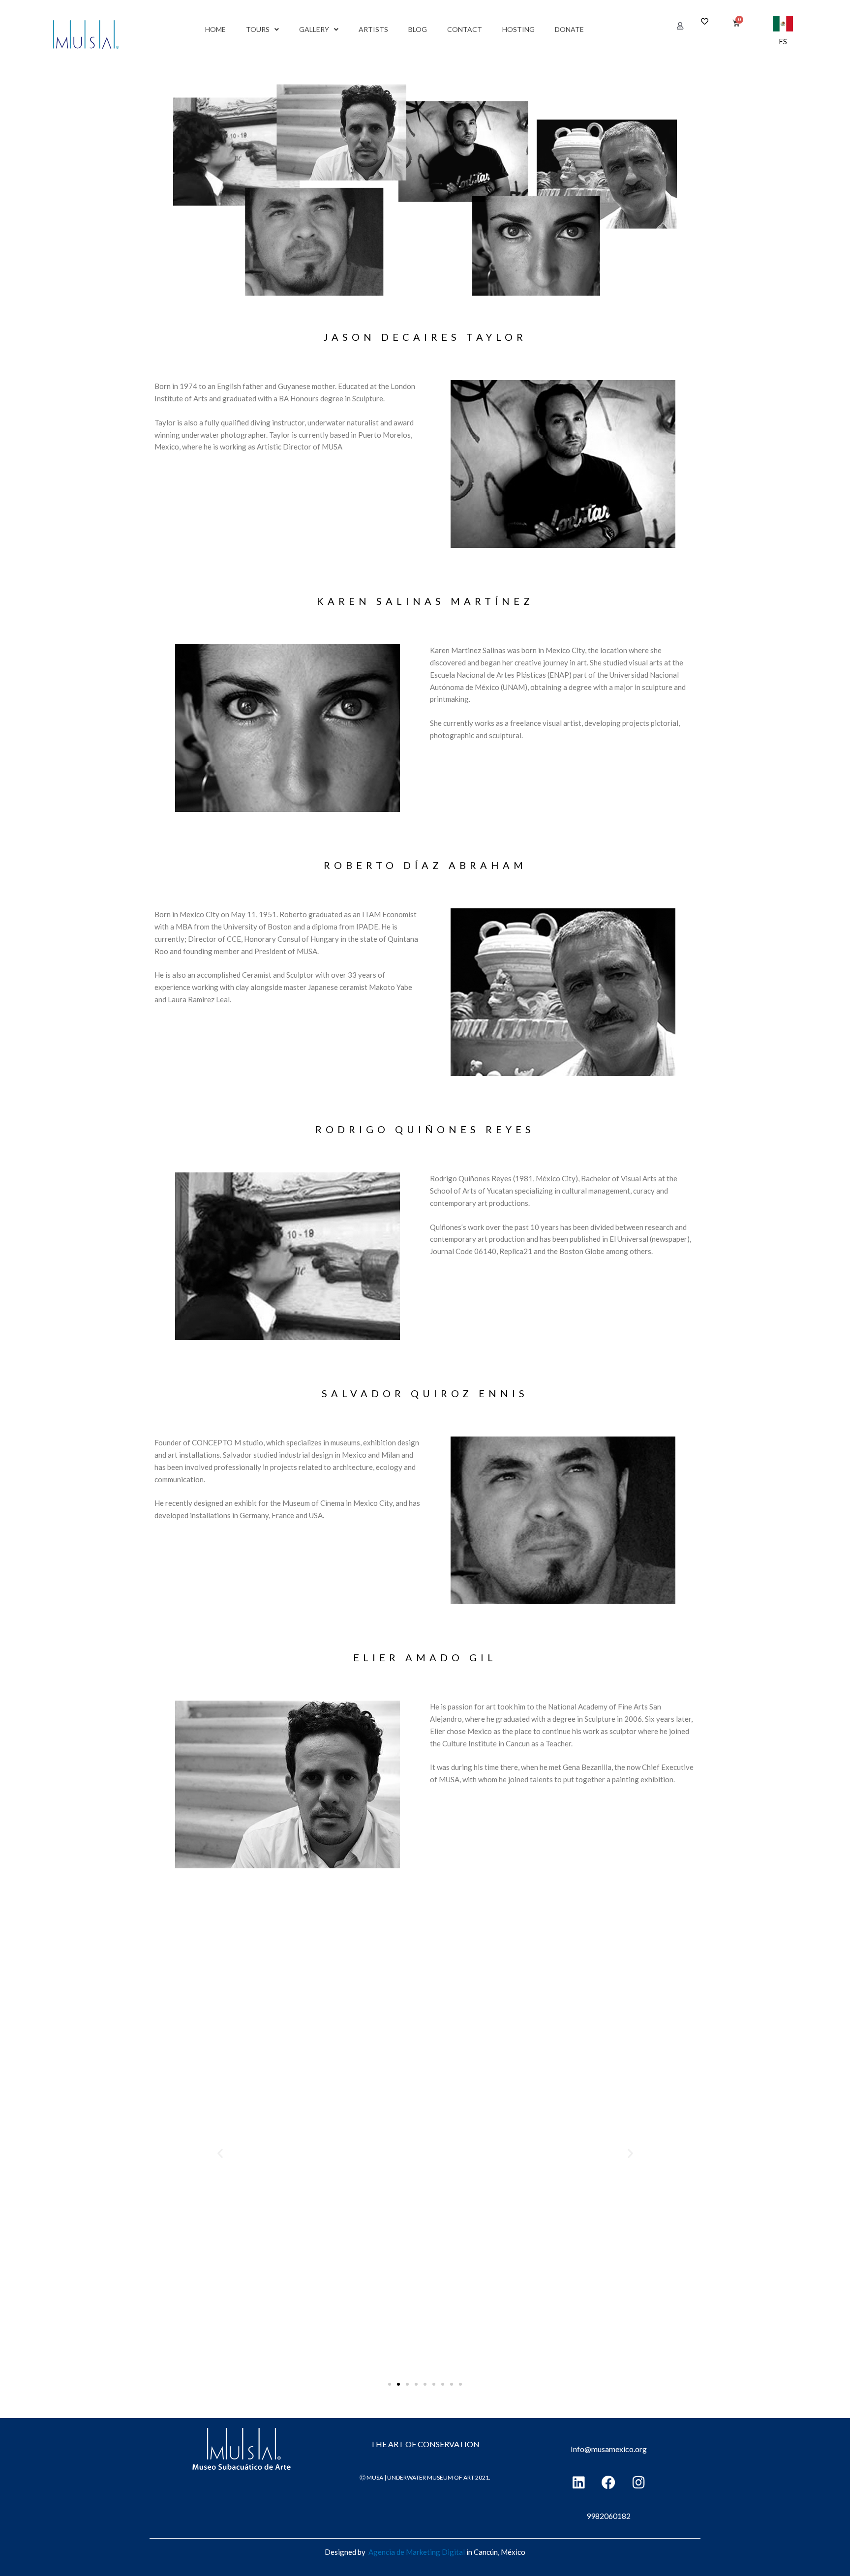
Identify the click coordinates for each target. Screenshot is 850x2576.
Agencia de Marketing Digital (417, 2552)
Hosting (518, 29)
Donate (569, 29)
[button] (680, 26)
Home (215, 29)
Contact (465, 29)
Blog (418, 29)
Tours (258, 29)
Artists (373, 29)
